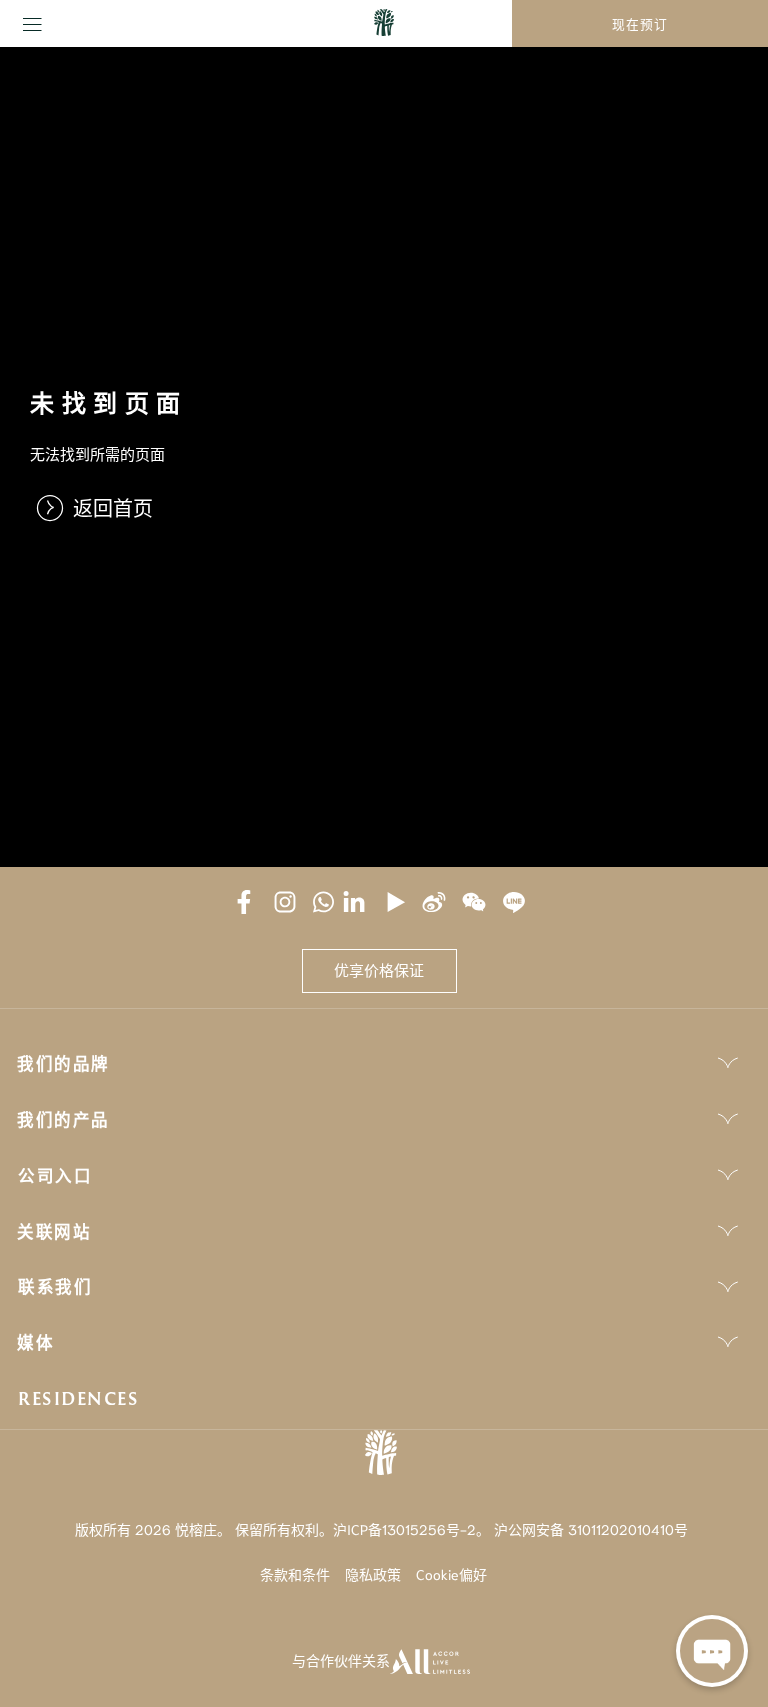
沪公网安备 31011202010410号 (591, 1529)
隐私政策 (373, 1574)
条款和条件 (295, 1574)
